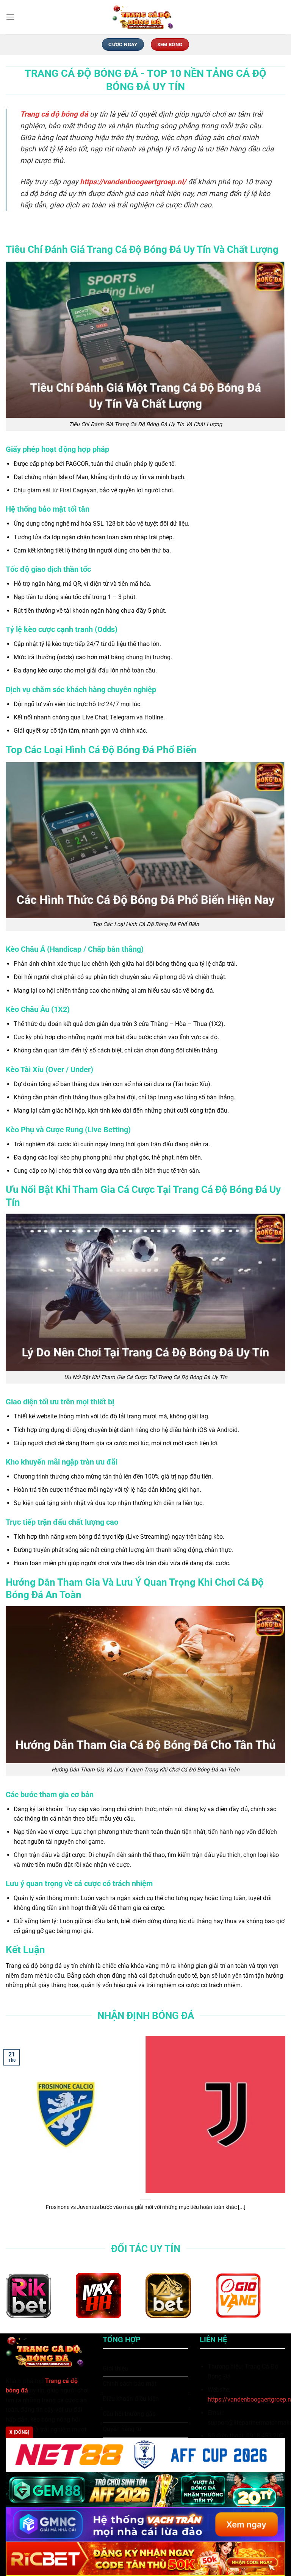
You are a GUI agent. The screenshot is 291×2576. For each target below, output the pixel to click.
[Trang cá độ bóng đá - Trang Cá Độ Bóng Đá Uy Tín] (145, 17)
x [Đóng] (19, 2432)
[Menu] (10, 17)
